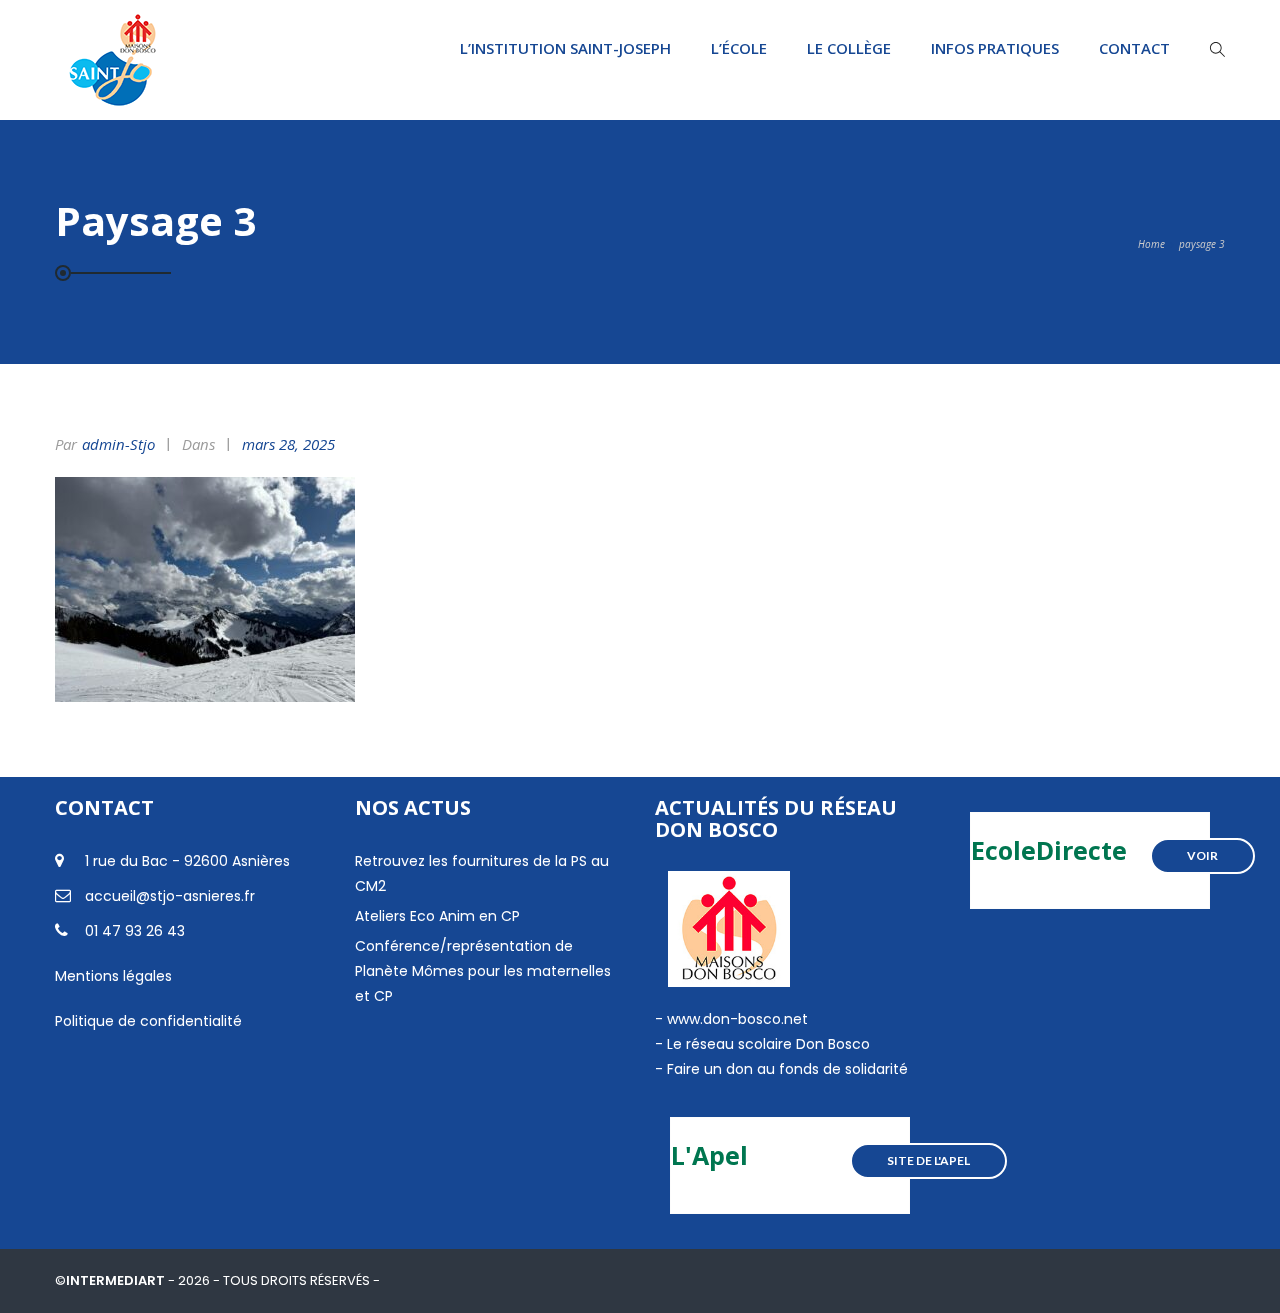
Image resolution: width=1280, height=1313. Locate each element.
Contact (1134, 48)
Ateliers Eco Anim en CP (437, 916)
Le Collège (849, 48)
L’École (739, 48)
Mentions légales (113, 976)
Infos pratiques (995, 48)
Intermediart (117, 1280)
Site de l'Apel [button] (928, 1160)
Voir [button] (1202, 855)
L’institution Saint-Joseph (565, 48)
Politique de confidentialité (148, 1021)
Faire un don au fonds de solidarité (787, 1069)
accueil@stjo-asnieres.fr (170, 896)
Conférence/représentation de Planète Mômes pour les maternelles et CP (483, 971)
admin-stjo (118, 444)
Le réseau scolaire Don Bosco (766, 1044)
